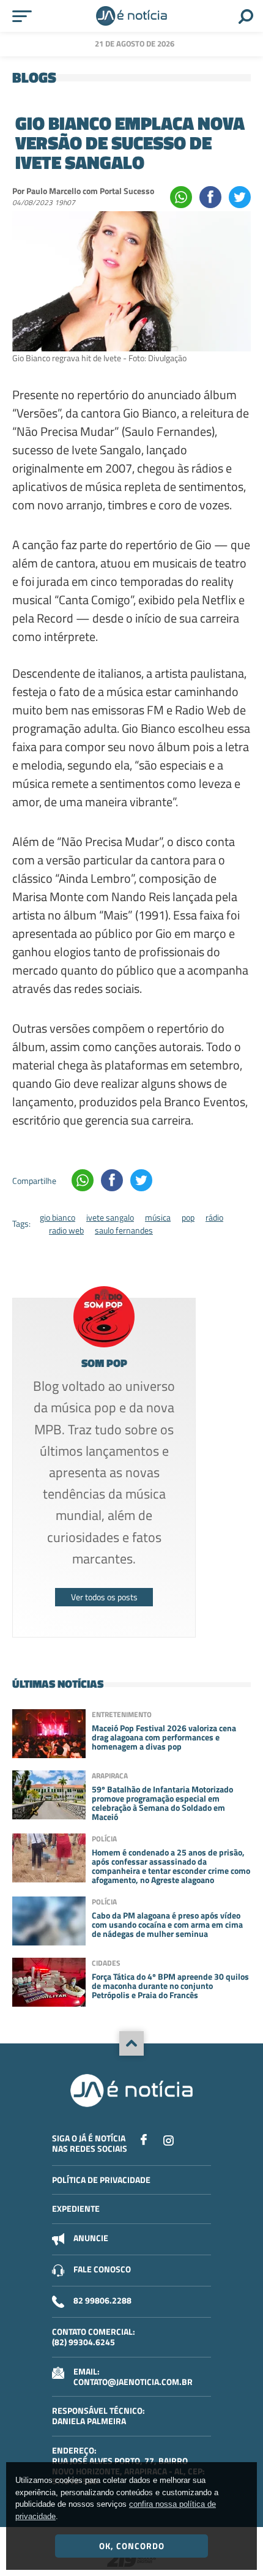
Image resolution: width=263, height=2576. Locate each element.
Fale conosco (102, 2269)
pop (188, 1217)
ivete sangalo (110, 1217)
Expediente (76, 2208)
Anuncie (91, 2238)
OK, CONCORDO (132, 2546)
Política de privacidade (101, 2180)
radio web (66, 1230)
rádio (214, 1217)
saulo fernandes (124, 1230)
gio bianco (57, 1217)
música (158, 1217)
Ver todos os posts (104, 1597)
